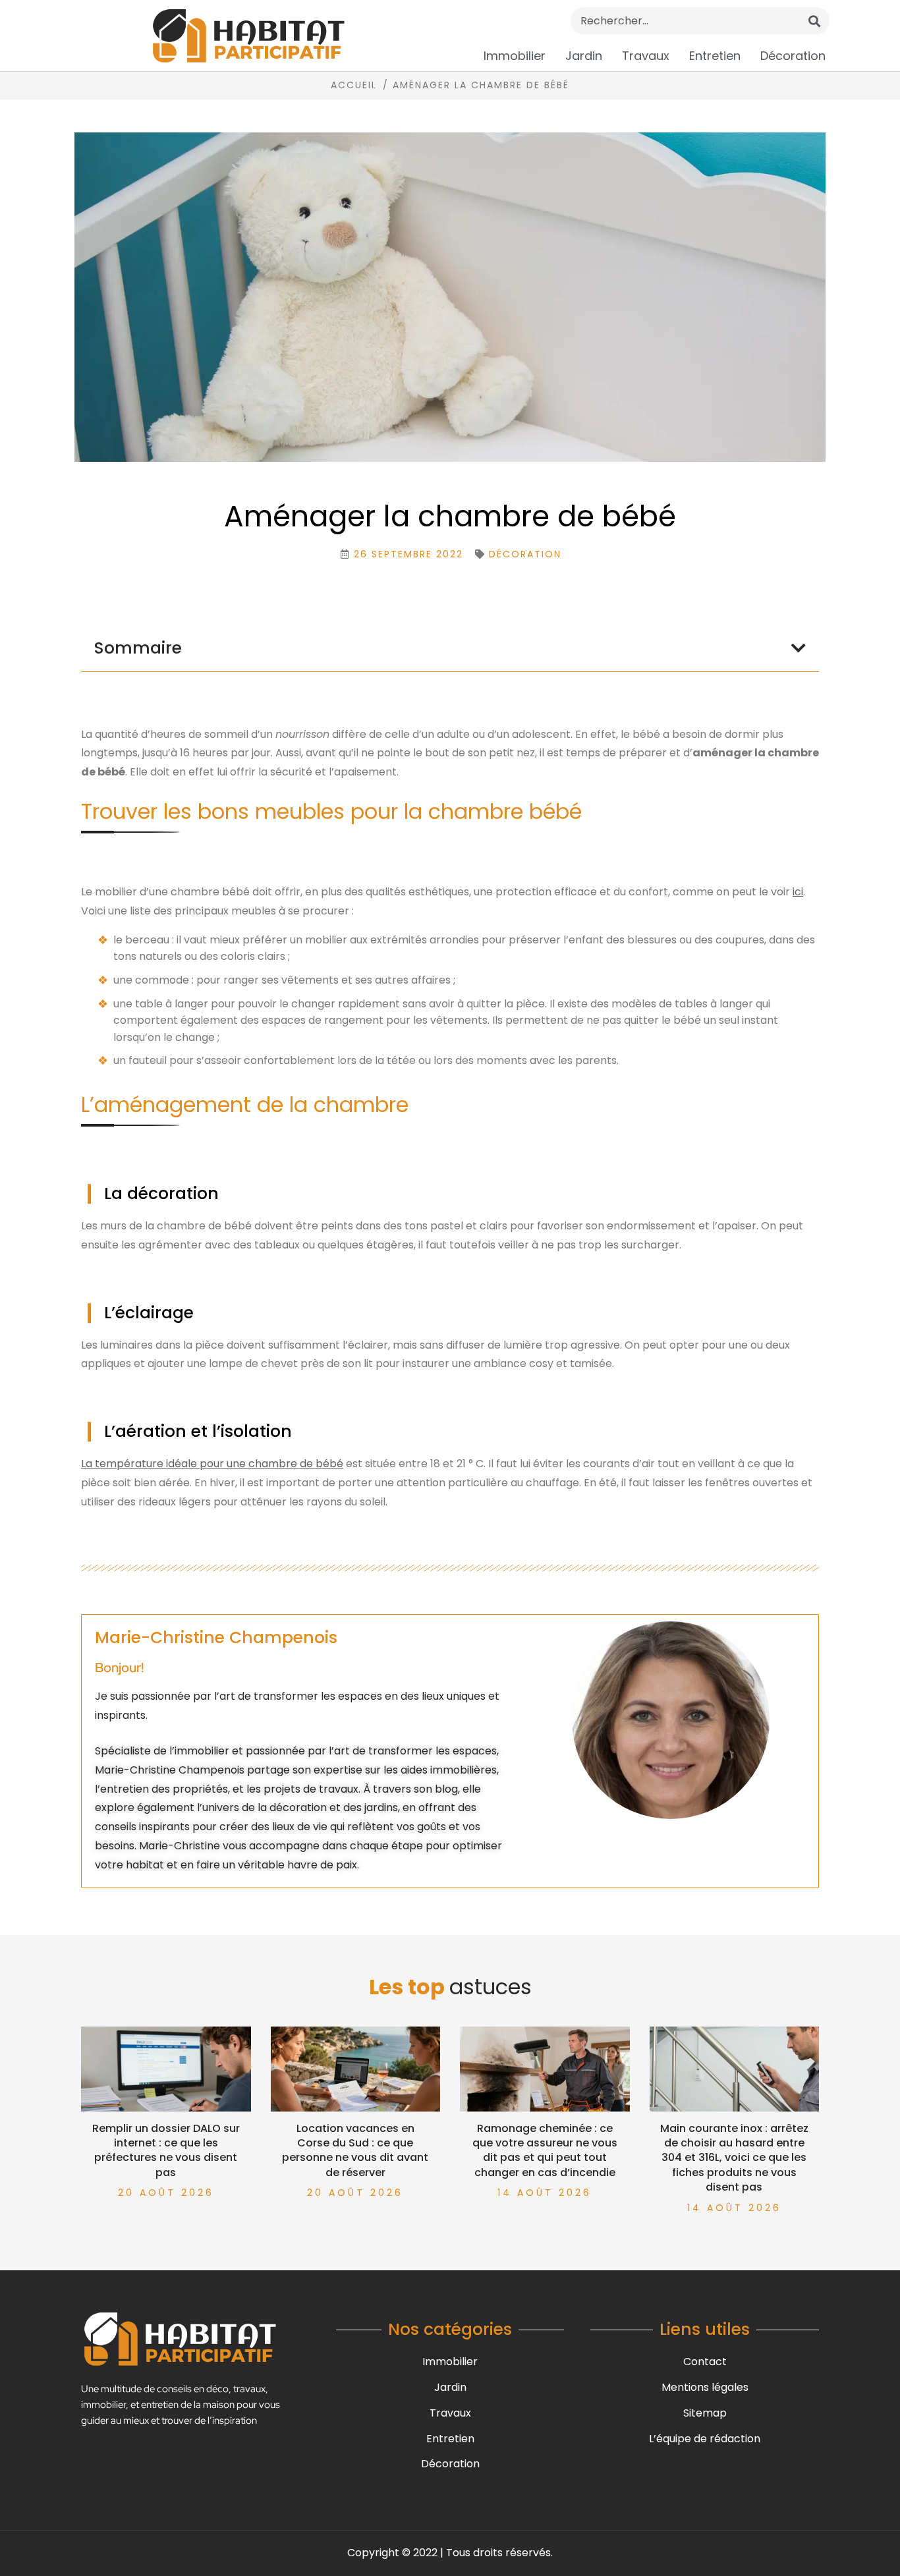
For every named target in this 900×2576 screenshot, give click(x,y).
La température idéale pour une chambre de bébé (212, 1464)
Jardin (584, 56)
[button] (799, 648)
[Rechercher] (814, 21)
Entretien (715, 56)
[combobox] (700, 21)
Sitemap (705, 2413)
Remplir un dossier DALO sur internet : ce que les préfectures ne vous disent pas (166, 2150)
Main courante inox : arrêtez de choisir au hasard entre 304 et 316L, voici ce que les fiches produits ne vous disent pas (734, 2158)
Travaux (646, 56)
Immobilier (515, 56)
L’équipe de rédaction (705, 2439)
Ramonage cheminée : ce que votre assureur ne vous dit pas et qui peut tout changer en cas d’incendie (545, 2150)
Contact (705, 2362)
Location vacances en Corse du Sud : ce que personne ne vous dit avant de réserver (355, 2150)
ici (798, 892)
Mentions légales (705, 2387)
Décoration (793, 56)
